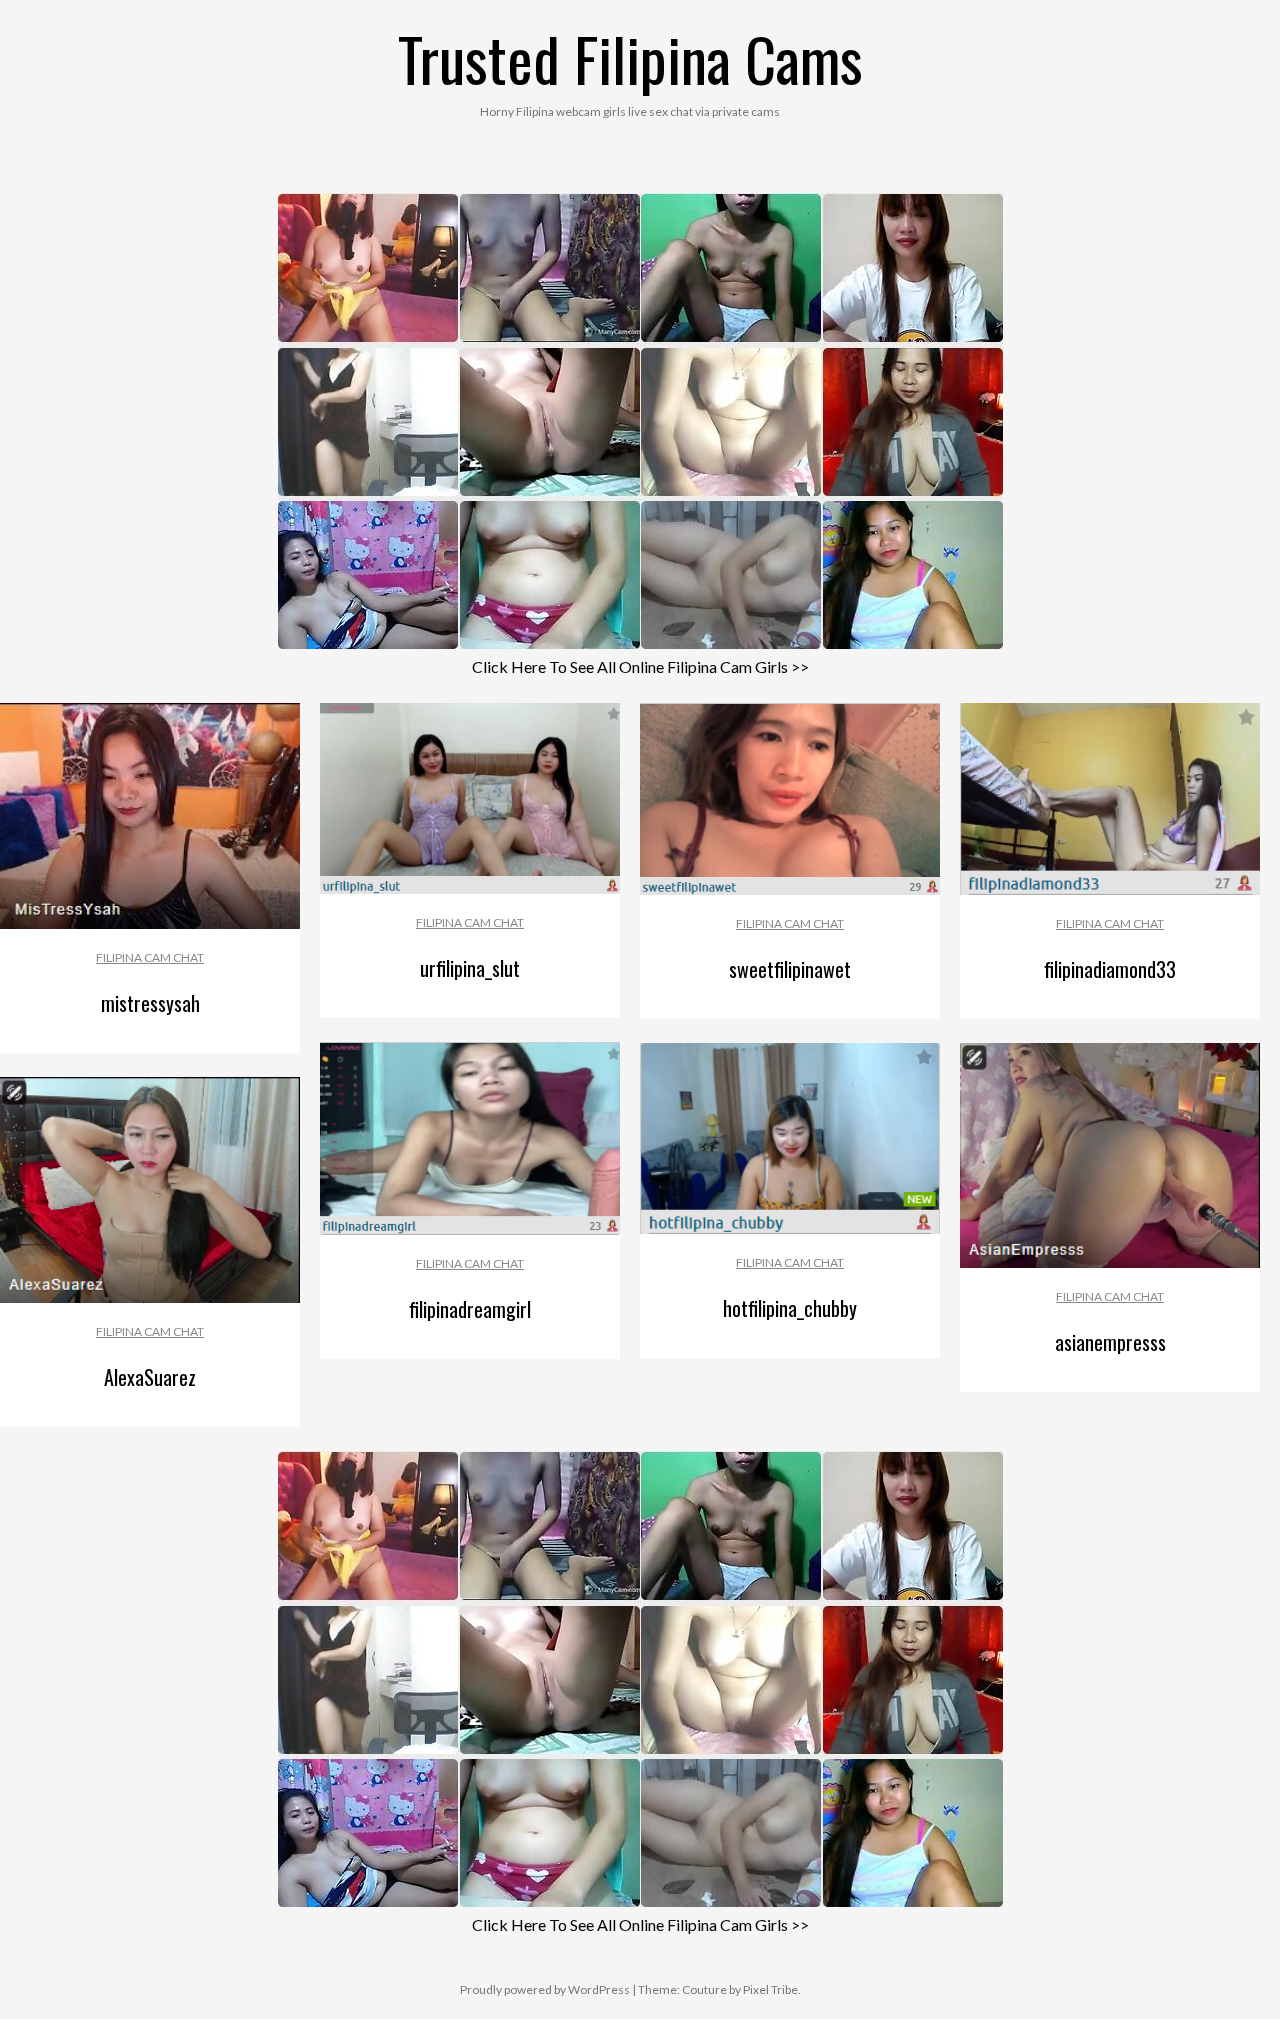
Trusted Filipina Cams (630, 57)
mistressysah (150, 1003)
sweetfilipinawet (790, 969)
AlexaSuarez (150, 1377)
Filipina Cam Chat (150, 957)
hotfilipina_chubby (790, 1308)
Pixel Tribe (770, 1989)
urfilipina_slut (470, 968)
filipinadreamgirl (470, 1309)
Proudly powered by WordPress (545, 1989)
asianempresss (1110, 1342)
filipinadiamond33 (1110, 969)
